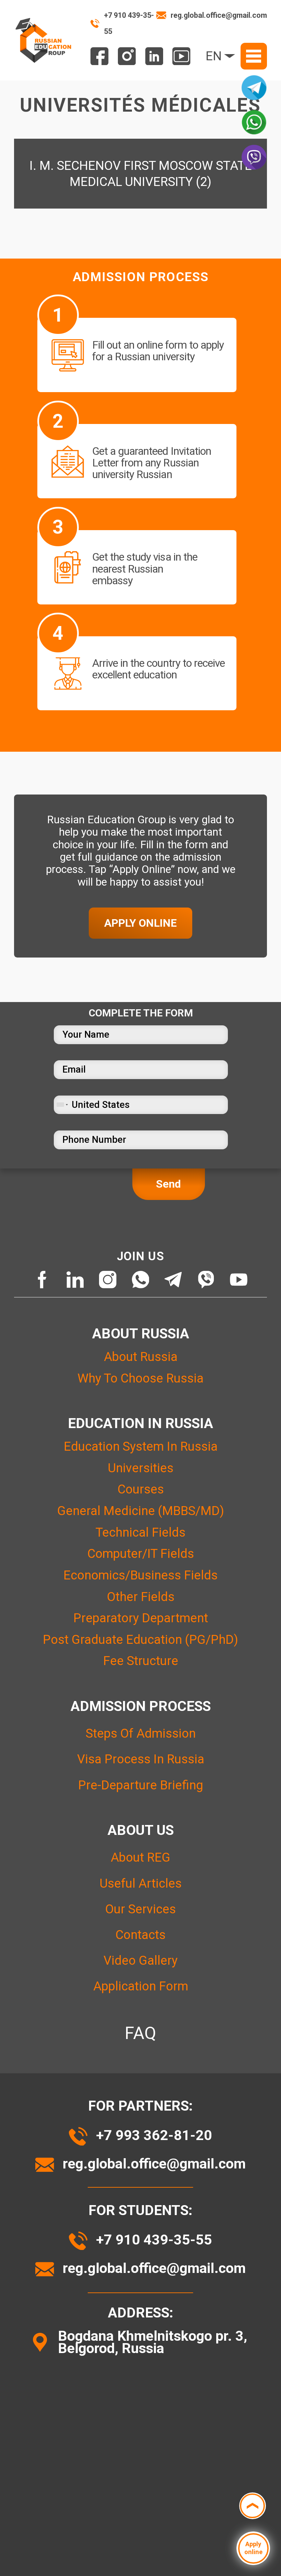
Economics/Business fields (140, 1575)
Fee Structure (141, 1661)
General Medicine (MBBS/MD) (141, 1511)
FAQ (140, 2033)
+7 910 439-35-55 (129, 23)
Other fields (141, 1597)
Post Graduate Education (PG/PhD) (140, 1640)
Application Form (141, 1986)
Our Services (140, 1909)
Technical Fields (140, 1532)
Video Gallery (140, 1960)
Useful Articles (141, 1883)
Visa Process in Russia (141, 1759)
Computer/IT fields (141, 1554)
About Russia (141, 1357)
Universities (141, 1468)
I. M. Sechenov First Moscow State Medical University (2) (141, 174)
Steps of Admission (141, 1733)
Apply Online (140, 923)
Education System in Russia (141, 1446)
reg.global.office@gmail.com (219, 15)
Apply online (253, 2548)
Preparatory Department (141, 1618)
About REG (140, 1857)
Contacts (140, 1935)
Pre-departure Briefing (141, 1785)
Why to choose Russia (140, 1378)
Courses (141, 1489)
